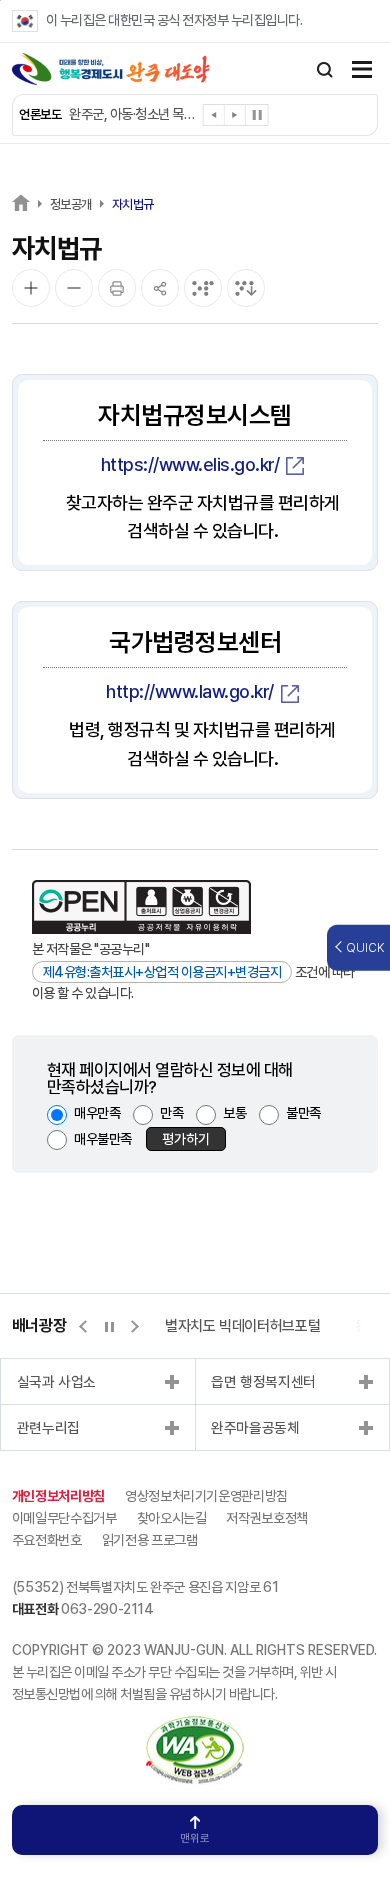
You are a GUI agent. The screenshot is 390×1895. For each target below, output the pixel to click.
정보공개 (71, 204)
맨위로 (195, 1838)
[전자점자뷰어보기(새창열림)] (203, 288)
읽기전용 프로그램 (150, 1540)
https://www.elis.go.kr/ (190, 464)
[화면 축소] (74, 288)
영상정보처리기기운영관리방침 (206, 1496)
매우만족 (97, 1113)
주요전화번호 (47, 1540)
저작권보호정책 (267, 1518)
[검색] (325, 70)
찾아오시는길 (172, 1518)
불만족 (303, 1113)
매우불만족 (103, 1139)
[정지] (257, 115)
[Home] (21, 202)
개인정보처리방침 (58, 1496)
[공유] (160, 288)
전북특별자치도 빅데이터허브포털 (223, 1326)
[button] (214, 118)
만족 (171, 1113)
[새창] (195, 1726)
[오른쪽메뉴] (362, 71)
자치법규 (133, 204)
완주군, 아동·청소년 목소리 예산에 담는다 (134, 114)
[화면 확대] (31, 288)
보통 (234, 1113)
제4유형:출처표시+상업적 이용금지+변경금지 (162, 972)
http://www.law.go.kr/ (190, 691)
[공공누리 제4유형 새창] (141, 907)
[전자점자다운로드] (246, 288)
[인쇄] (117, 288)
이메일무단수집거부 (64, 1518)
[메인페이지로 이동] (111, 69)
